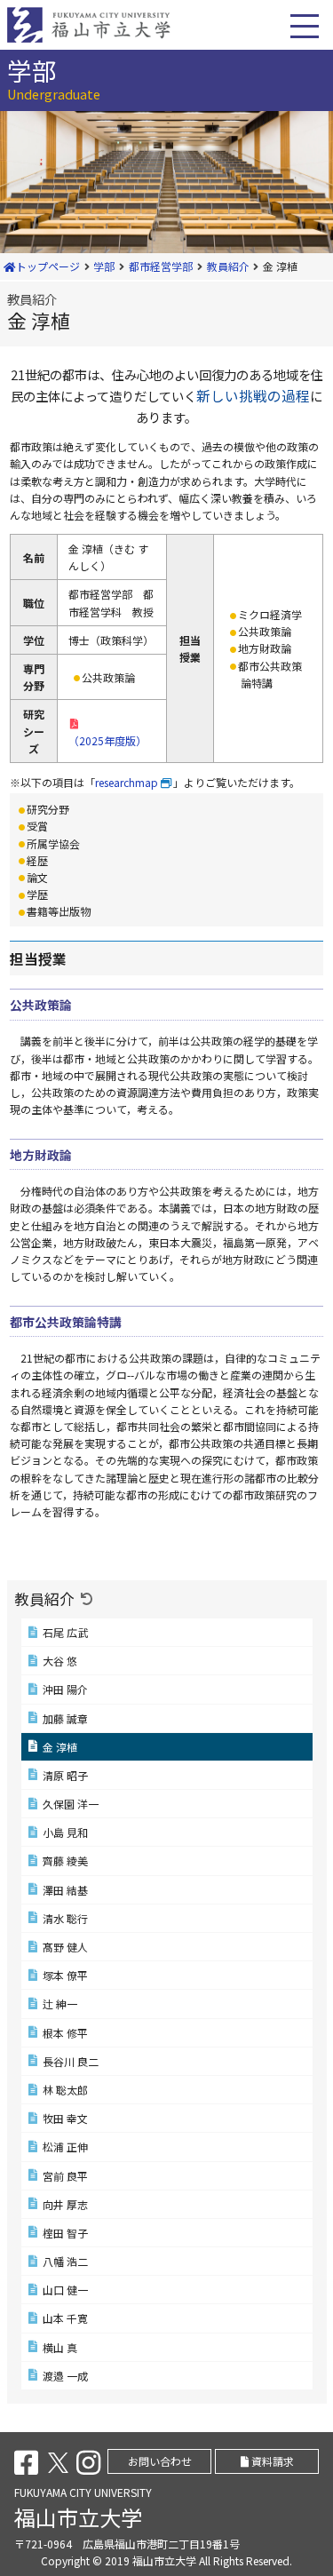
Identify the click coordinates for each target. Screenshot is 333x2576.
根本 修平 (65, 2033)
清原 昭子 (65, 1775)
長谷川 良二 (71, 2061)
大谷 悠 (60, 1661)
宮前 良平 (65, 2176)
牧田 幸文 (65, 2118)
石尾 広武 (65, 1632)
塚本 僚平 (65, 1975)
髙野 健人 (65, 1947)
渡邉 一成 (65, 2376)
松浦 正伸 (65, 2147)
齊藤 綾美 (65, 1860)
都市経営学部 (161, 266)
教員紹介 (228, 266)
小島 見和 (65, 1832)
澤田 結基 (65, 1890)
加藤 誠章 (65, 1718)
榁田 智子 (65, 2233)
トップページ (48, 266)
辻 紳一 (60, 2004)
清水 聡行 (65, 1918)
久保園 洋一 (71, 1804)
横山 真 (60, 2347)
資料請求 (271, 2461)
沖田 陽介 (65, 1689)
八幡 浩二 (65, 2261)
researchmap (127, 782)
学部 (104, 266)
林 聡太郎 (65, 2090)
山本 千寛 (65, 2318)
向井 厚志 (65, 2204)
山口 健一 (65, 2290)
